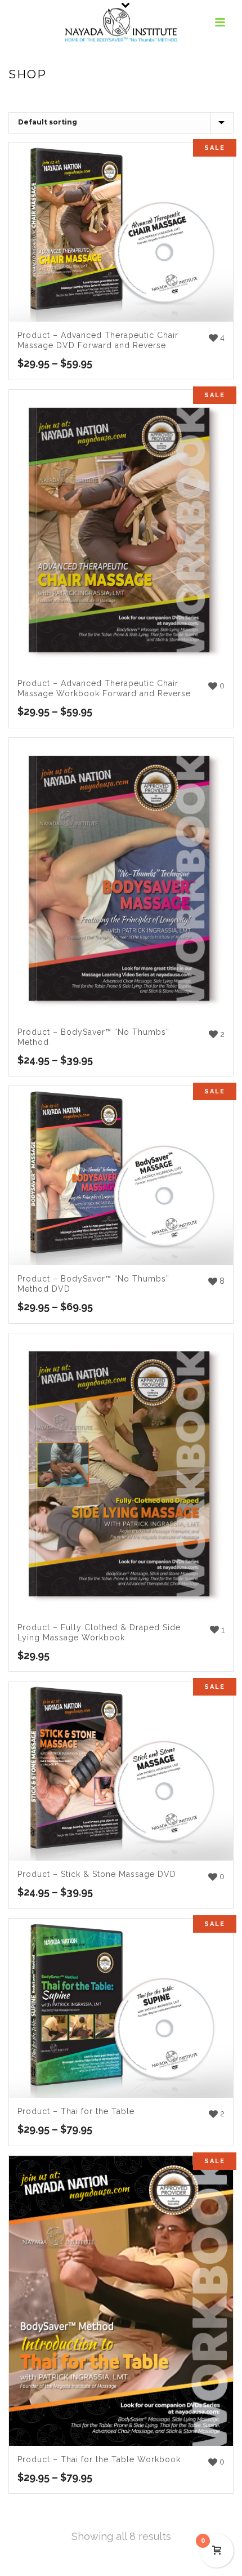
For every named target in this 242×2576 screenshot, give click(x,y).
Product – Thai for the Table (76, 2111)
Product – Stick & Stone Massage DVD (97, 1874)
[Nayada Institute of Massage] (121, 25)
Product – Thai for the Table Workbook (99, 2459)
